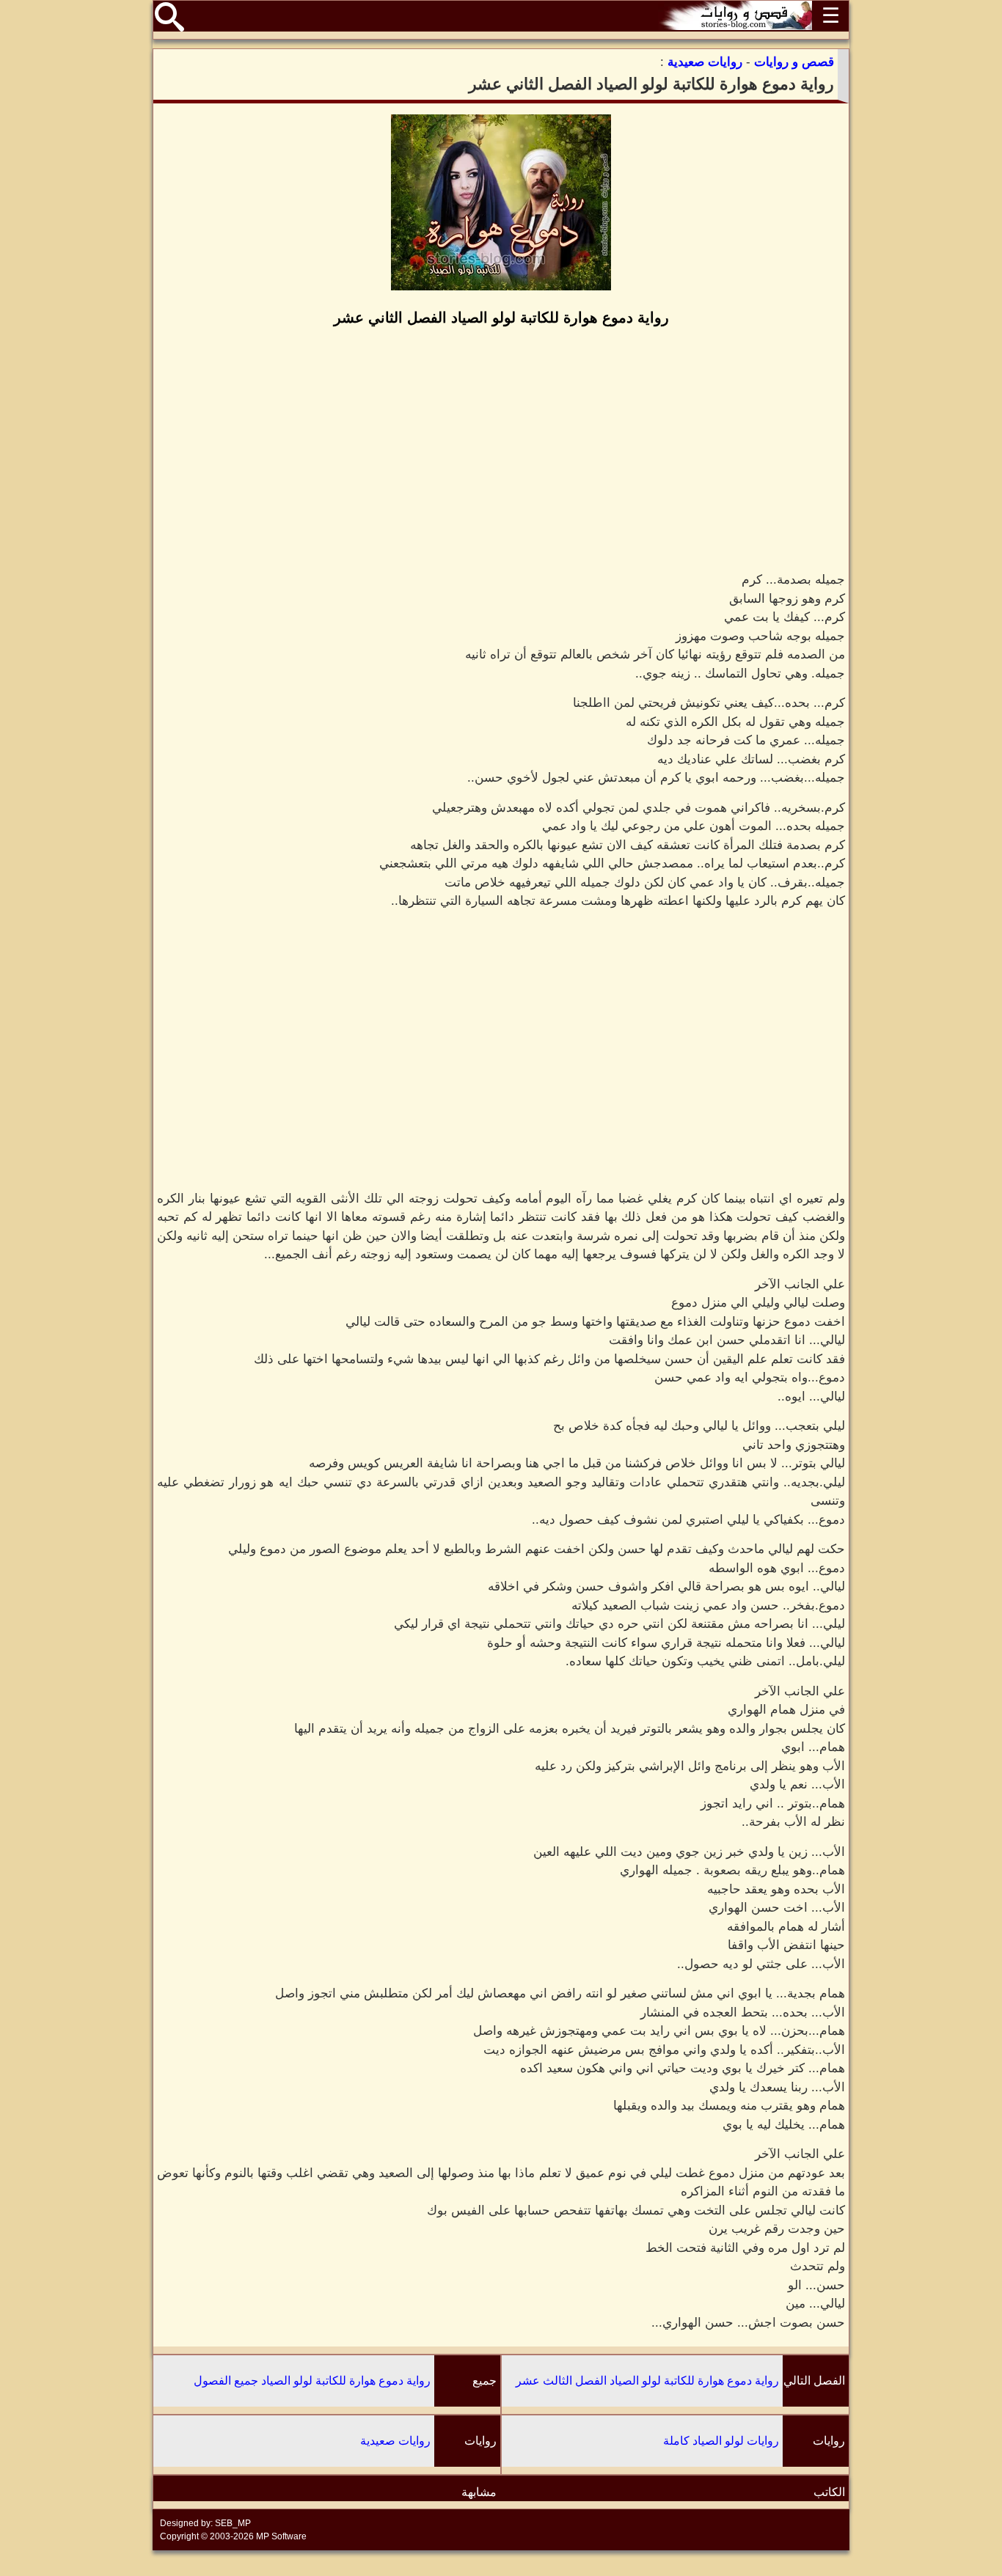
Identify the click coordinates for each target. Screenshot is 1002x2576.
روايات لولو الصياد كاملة (721, 2441)
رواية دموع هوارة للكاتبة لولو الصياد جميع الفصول (312, 2381)
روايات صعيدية (395, 2441)
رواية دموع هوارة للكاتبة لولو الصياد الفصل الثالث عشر (647, 2381)
